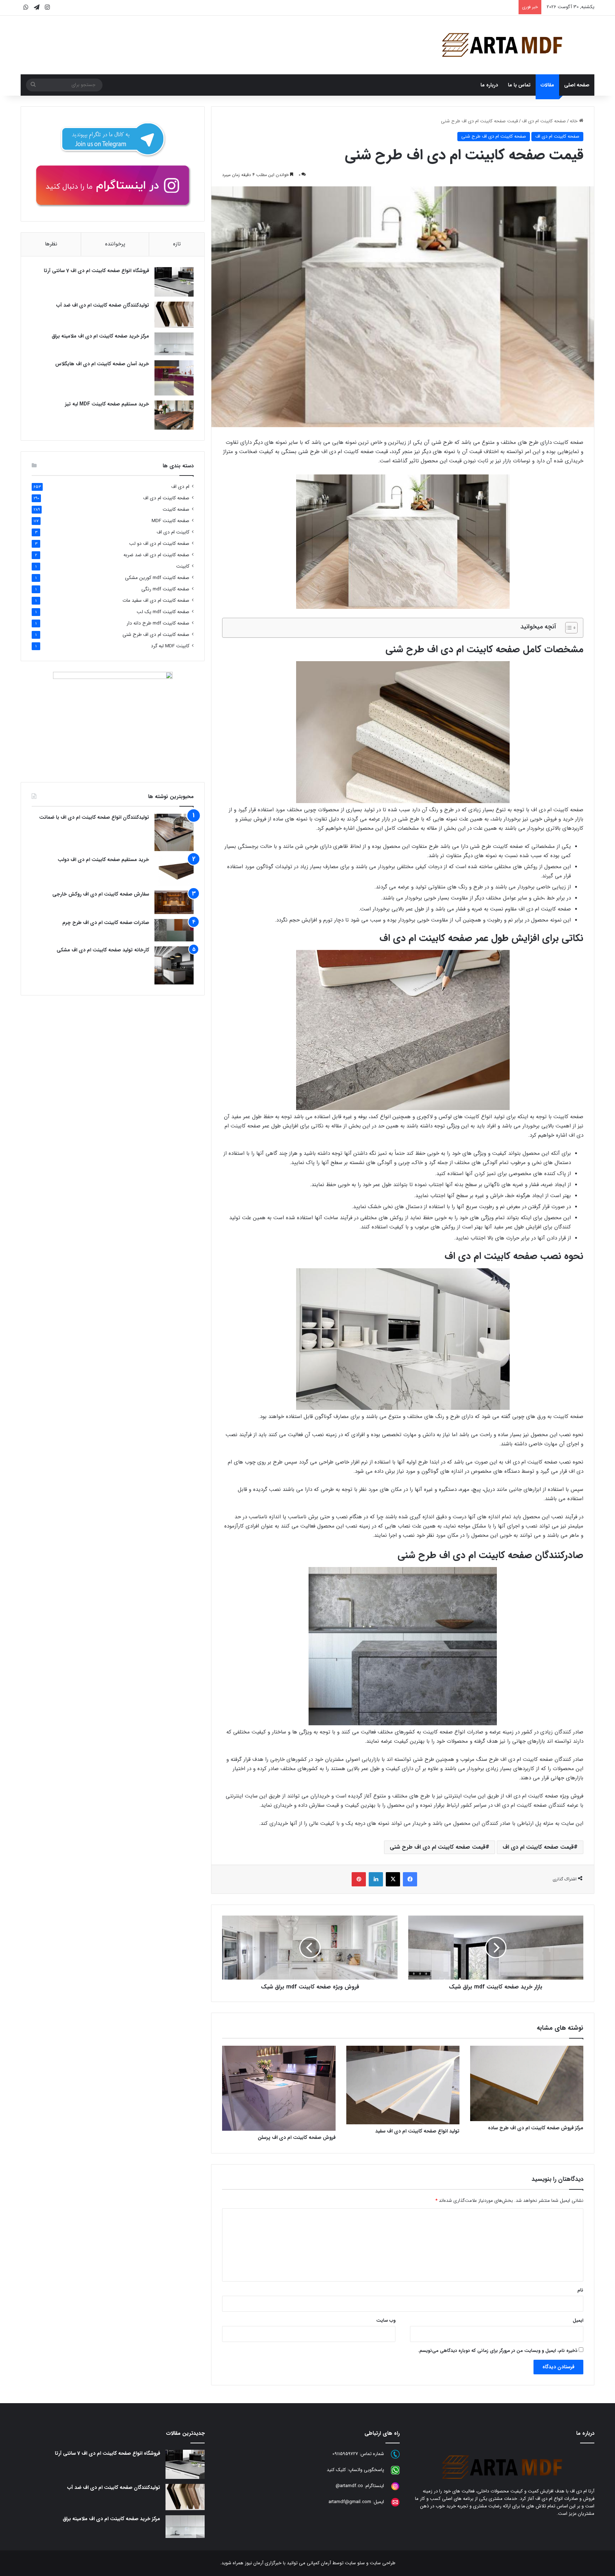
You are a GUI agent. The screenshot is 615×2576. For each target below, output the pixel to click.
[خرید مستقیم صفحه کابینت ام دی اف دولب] (174, 871)
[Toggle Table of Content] (568, 628)
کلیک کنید (336, 2470)
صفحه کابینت (176, 509)
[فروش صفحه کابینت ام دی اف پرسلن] (279, 2088)
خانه (574, 121)
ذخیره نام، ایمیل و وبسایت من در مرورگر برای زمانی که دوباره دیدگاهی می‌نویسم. (498, 2351)
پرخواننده (115, 244)
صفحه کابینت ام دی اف (544, 121)
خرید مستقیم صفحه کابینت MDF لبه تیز (107, 404)
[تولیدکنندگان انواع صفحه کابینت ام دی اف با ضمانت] (174, 832)
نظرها (51, 244)
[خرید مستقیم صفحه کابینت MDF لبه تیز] (174, 415)
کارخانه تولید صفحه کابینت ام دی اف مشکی (103, 950)
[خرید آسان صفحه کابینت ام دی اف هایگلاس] (174, 378)
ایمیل (578, 2320)
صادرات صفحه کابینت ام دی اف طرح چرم (106, 923)
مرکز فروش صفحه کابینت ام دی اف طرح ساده (536, 2128)
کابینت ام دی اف (173, 532)
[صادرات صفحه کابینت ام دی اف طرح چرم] (174, 930)
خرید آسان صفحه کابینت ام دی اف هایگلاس (102, 364)
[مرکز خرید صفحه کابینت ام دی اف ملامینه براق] (174, 344)
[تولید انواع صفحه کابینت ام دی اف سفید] (403, 2085)
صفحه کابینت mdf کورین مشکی (157, 578)
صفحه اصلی (577, 85)
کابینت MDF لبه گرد (170, 646)
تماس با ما (519, 85)
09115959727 (345, 2454)
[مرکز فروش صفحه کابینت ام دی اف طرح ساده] (527, 2083)
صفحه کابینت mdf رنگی (165, 589)
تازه (177, 244)
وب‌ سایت (386, 2320)
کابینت (183, 566)
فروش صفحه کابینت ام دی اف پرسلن (297, 2137)
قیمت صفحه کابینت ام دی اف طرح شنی (438, 1847)
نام (580, 2290)
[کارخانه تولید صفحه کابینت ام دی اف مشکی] (174, 965)
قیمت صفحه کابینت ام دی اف (538, 1847)
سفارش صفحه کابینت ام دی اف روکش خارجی (101, 894)
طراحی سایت (383, 2563)
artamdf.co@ (349, 2486)
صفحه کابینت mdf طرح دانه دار (158, 623)
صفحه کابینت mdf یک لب (163, 612)
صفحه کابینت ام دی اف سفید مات (156, 601)
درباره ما (489, 85)
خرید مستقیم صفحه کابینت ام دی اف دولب (103, 860)
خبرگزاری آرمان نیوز (263, 2563)
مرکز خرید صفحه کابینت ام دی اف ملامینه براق (100, 336)
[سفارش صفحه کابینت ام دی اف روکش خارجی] (174, 902)
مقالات (547, 85)
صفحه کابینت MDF (170, 521)
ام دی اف (180, 487)
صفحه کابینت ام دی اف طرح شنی (494, 136)
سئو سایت (355, 2563)
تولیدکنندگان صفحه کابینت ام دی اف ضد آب (103, 305)
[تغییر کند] (502, 45)
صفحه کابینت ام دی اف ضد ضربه (156, 555)
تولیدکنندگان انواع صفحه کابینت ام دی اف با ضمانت (94, 817)
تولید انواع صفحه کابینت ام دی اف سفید (417, 2131)
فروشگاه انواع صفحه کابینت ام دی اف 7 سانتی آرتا (96, 271)
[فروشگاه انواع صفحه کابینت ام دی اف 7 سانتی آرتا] (174, 282)
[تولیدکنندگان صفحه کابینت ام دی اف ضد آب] (174, 315)
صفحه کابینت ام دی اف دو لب (159, 544)
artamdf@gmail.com (350, 2502)
